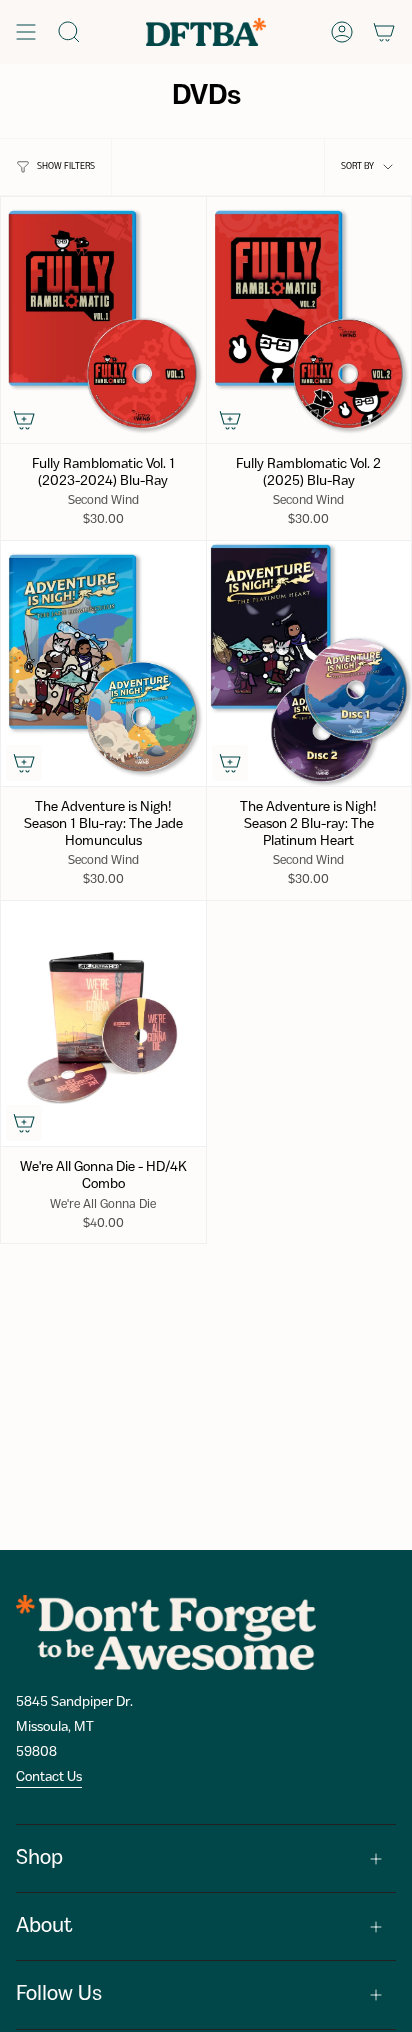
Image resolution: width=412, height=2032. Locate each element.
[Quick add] (24, 420)
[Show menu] (26, 32)
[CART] (384, 32)
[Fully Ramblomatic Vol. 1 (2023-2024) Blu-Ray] (103, 319)
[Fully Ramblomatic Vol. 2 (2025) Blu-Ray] (309, 319)
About (44, 1926)
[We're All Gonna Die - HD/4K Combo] (103, 1023)
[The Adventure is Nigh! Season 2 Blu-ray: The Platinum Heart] (309, 663)
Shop (39, 1858)
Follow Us (59, 1994)
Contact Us (49, 1777)
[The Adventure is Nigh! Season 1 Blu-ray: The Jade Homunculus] (103, 663)
